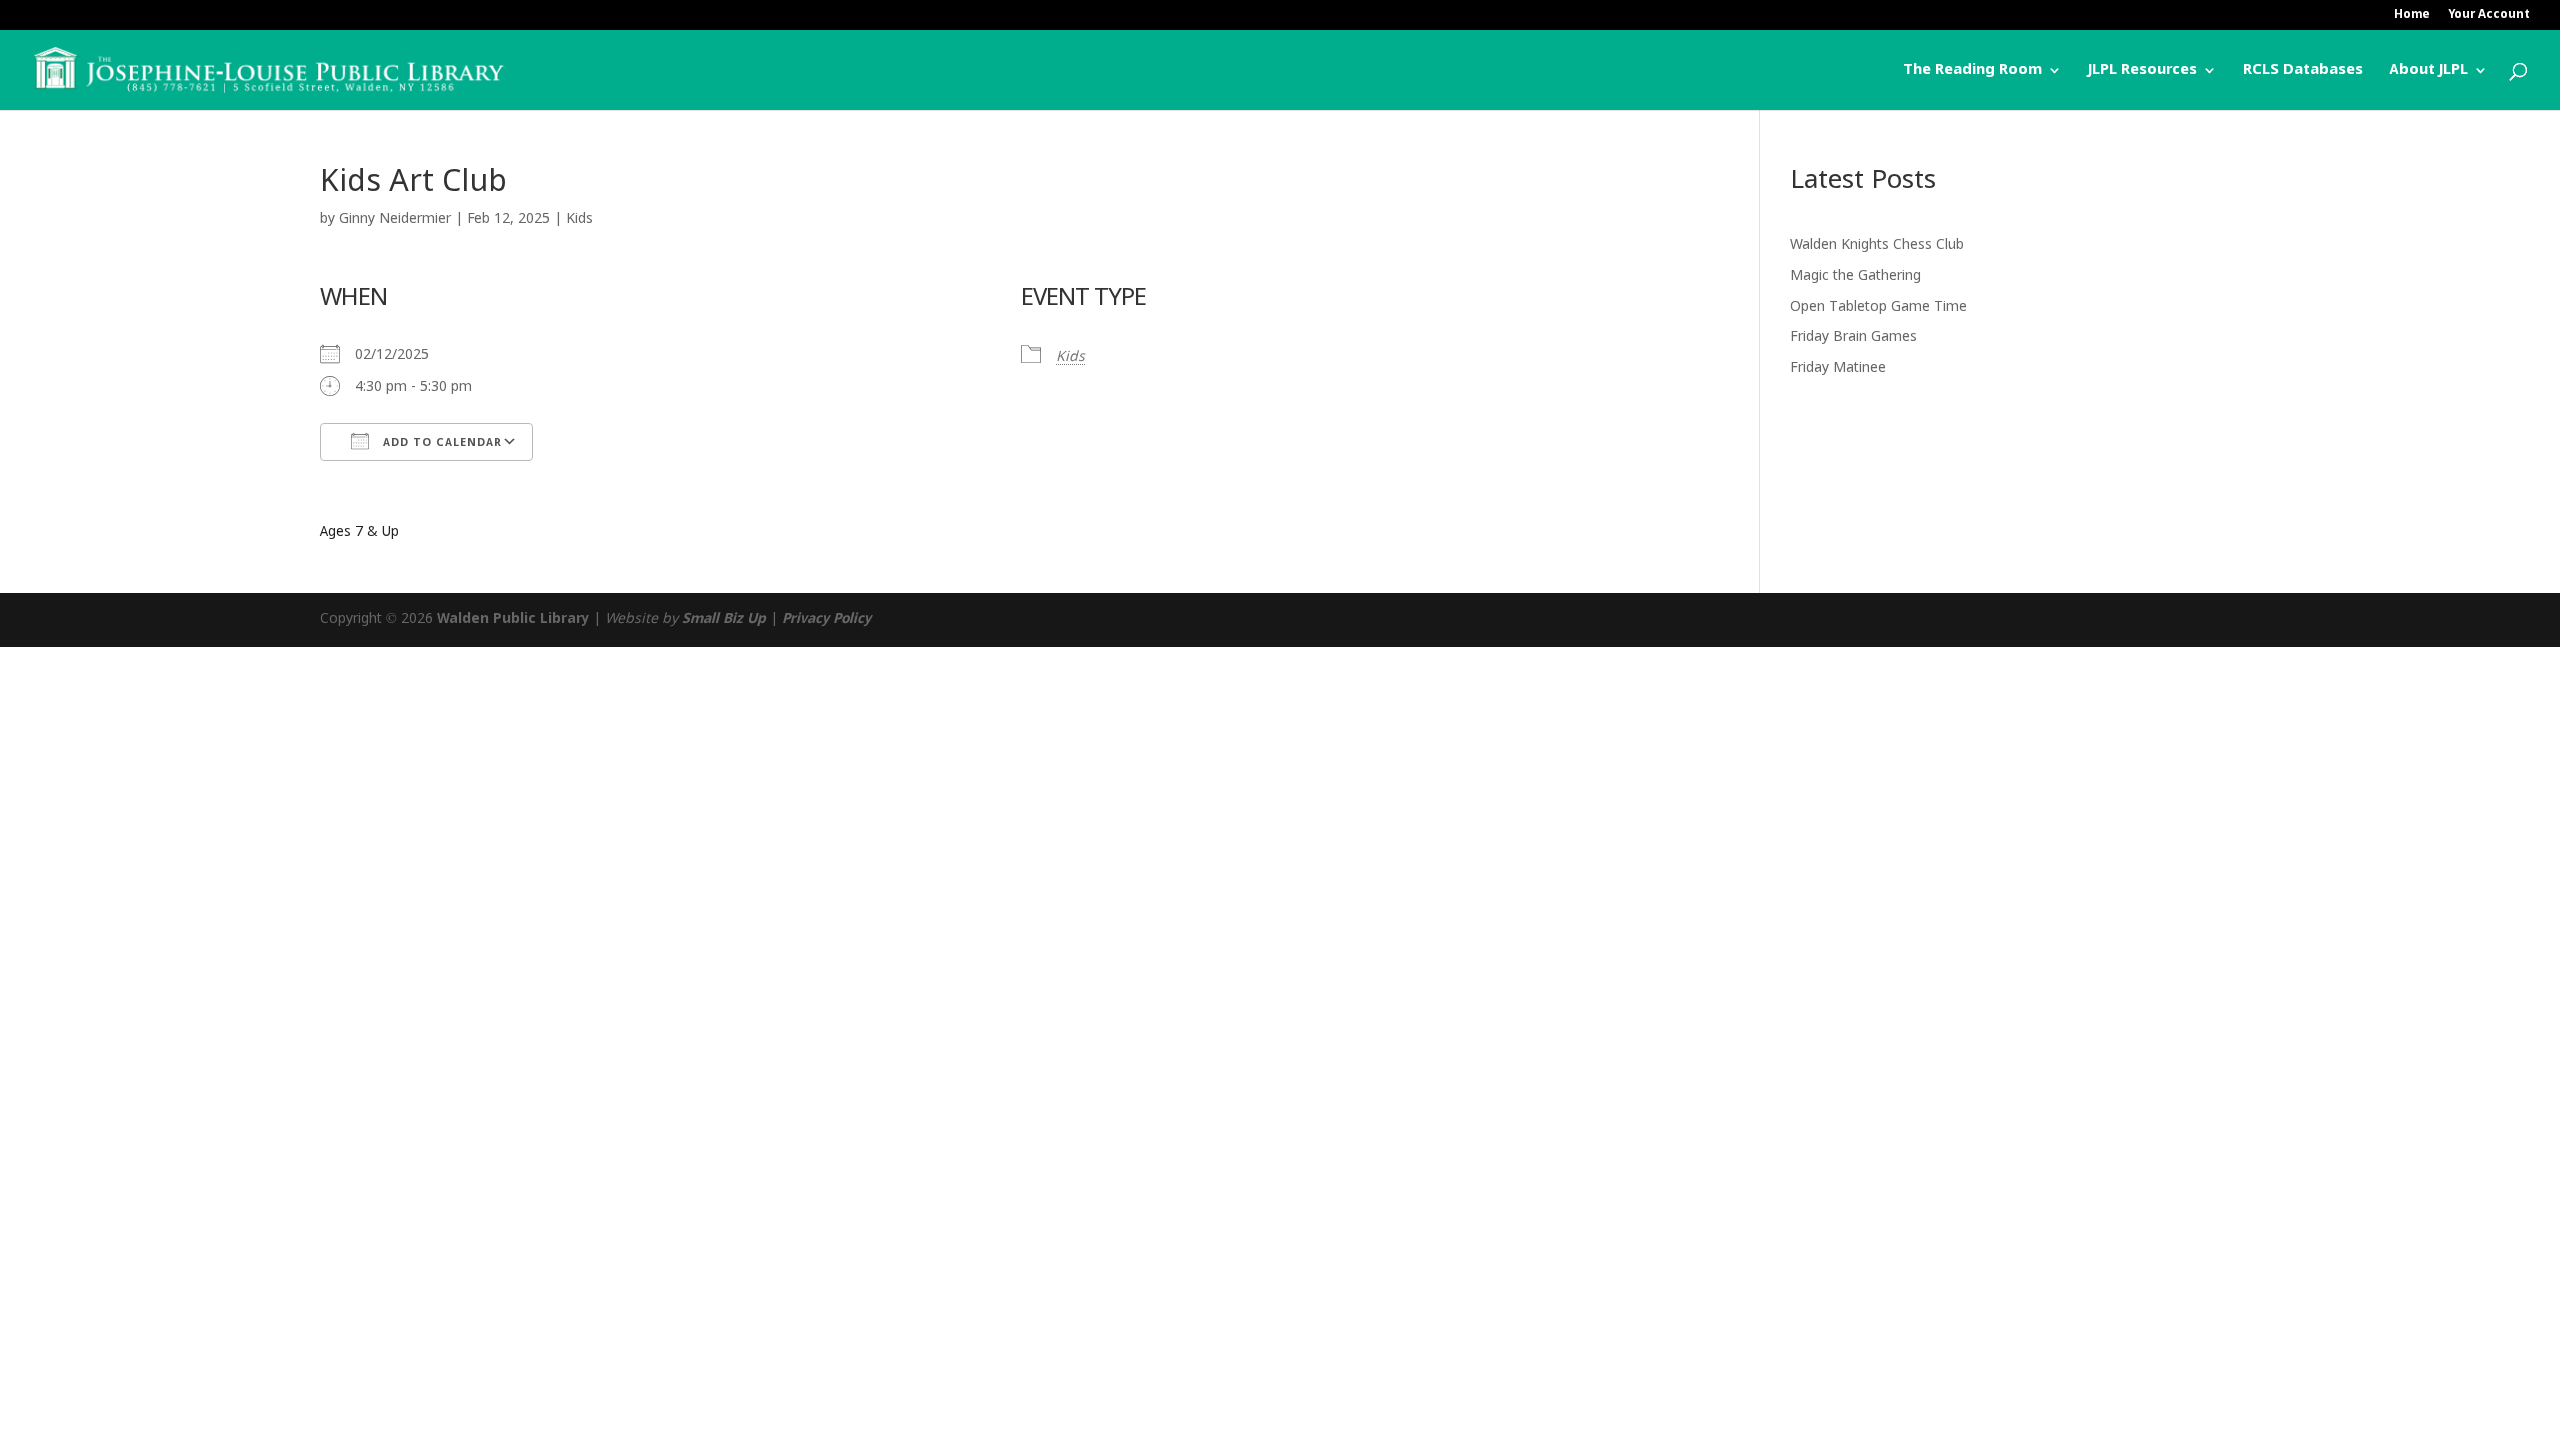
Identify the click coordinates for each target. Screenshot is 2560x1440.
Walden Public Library (513, 619)
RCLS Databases (2303, 71)
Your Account (2489, 16)
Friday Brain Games (1853, 337)
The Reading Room (1972, 71)
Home (2412, 16)
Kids (579, 219)
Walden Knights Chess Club (1877, 245)
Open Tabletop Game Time (1878, 307)
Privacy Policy (826, 619)
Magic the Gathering (1855, 276)
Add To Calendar (440, 443)
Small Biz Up (724, 619)
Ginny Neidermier (395, 219)
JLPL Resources (2142, 71)
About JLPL (2428, 71)
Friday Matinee (1838, 368)
